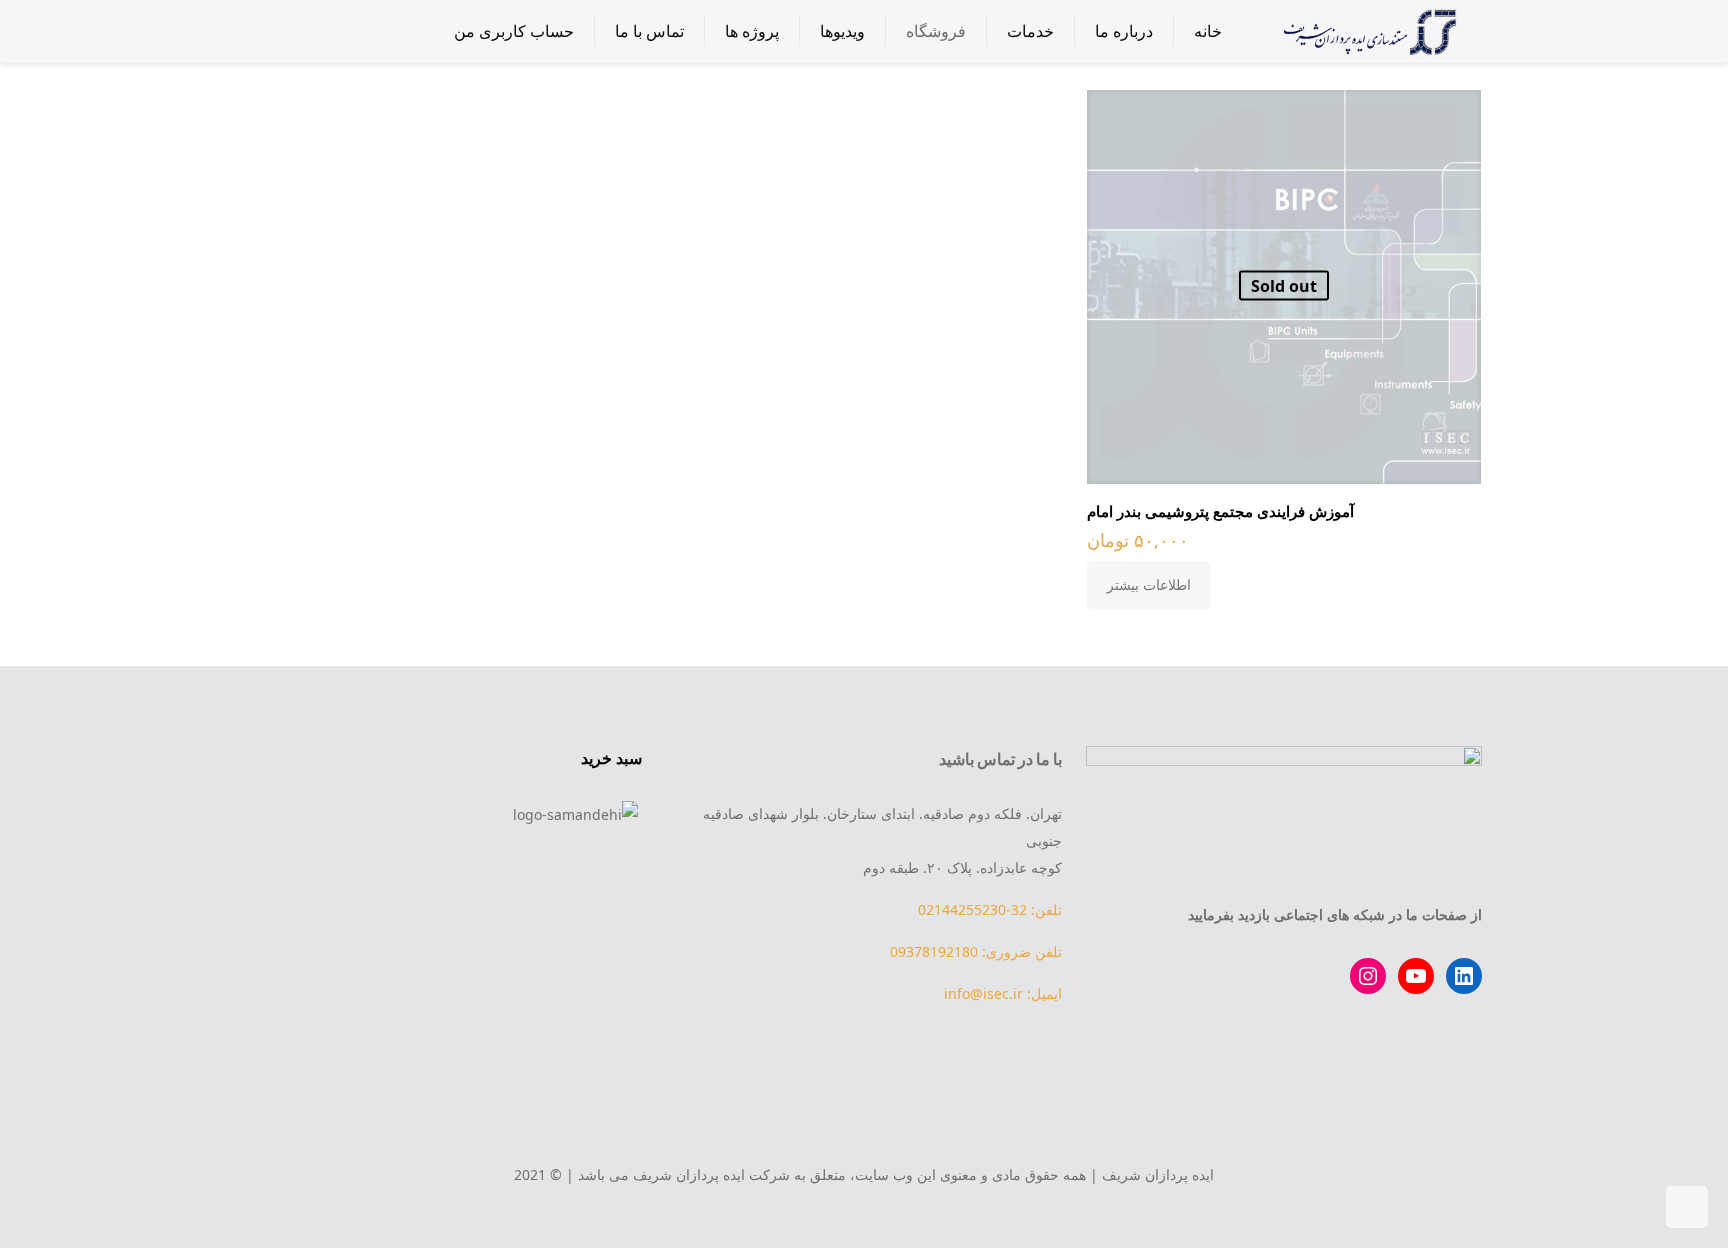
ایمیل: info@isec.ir (1003, 993)
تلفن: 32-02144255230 (990, 909)
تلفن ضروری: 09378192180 (976, 951)
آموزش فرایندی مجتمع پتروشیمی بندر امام (1220, 511)
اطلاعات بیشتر (1149, 584)
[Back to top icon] (864, 1130)
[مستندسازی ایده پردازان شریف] (1367, 31)
